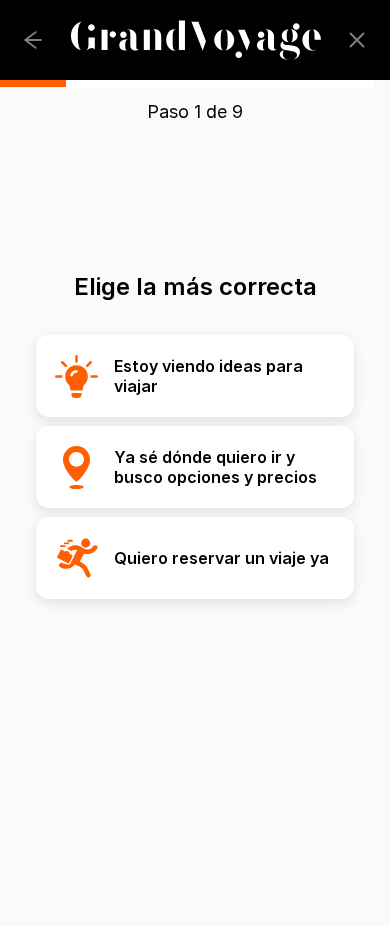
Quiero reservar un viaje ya (221, 558)
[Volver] (33, 40)
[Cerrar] (357, 40)
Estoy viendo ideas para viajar (208, 376)
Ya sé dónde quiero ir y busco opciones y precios (215, 467)
